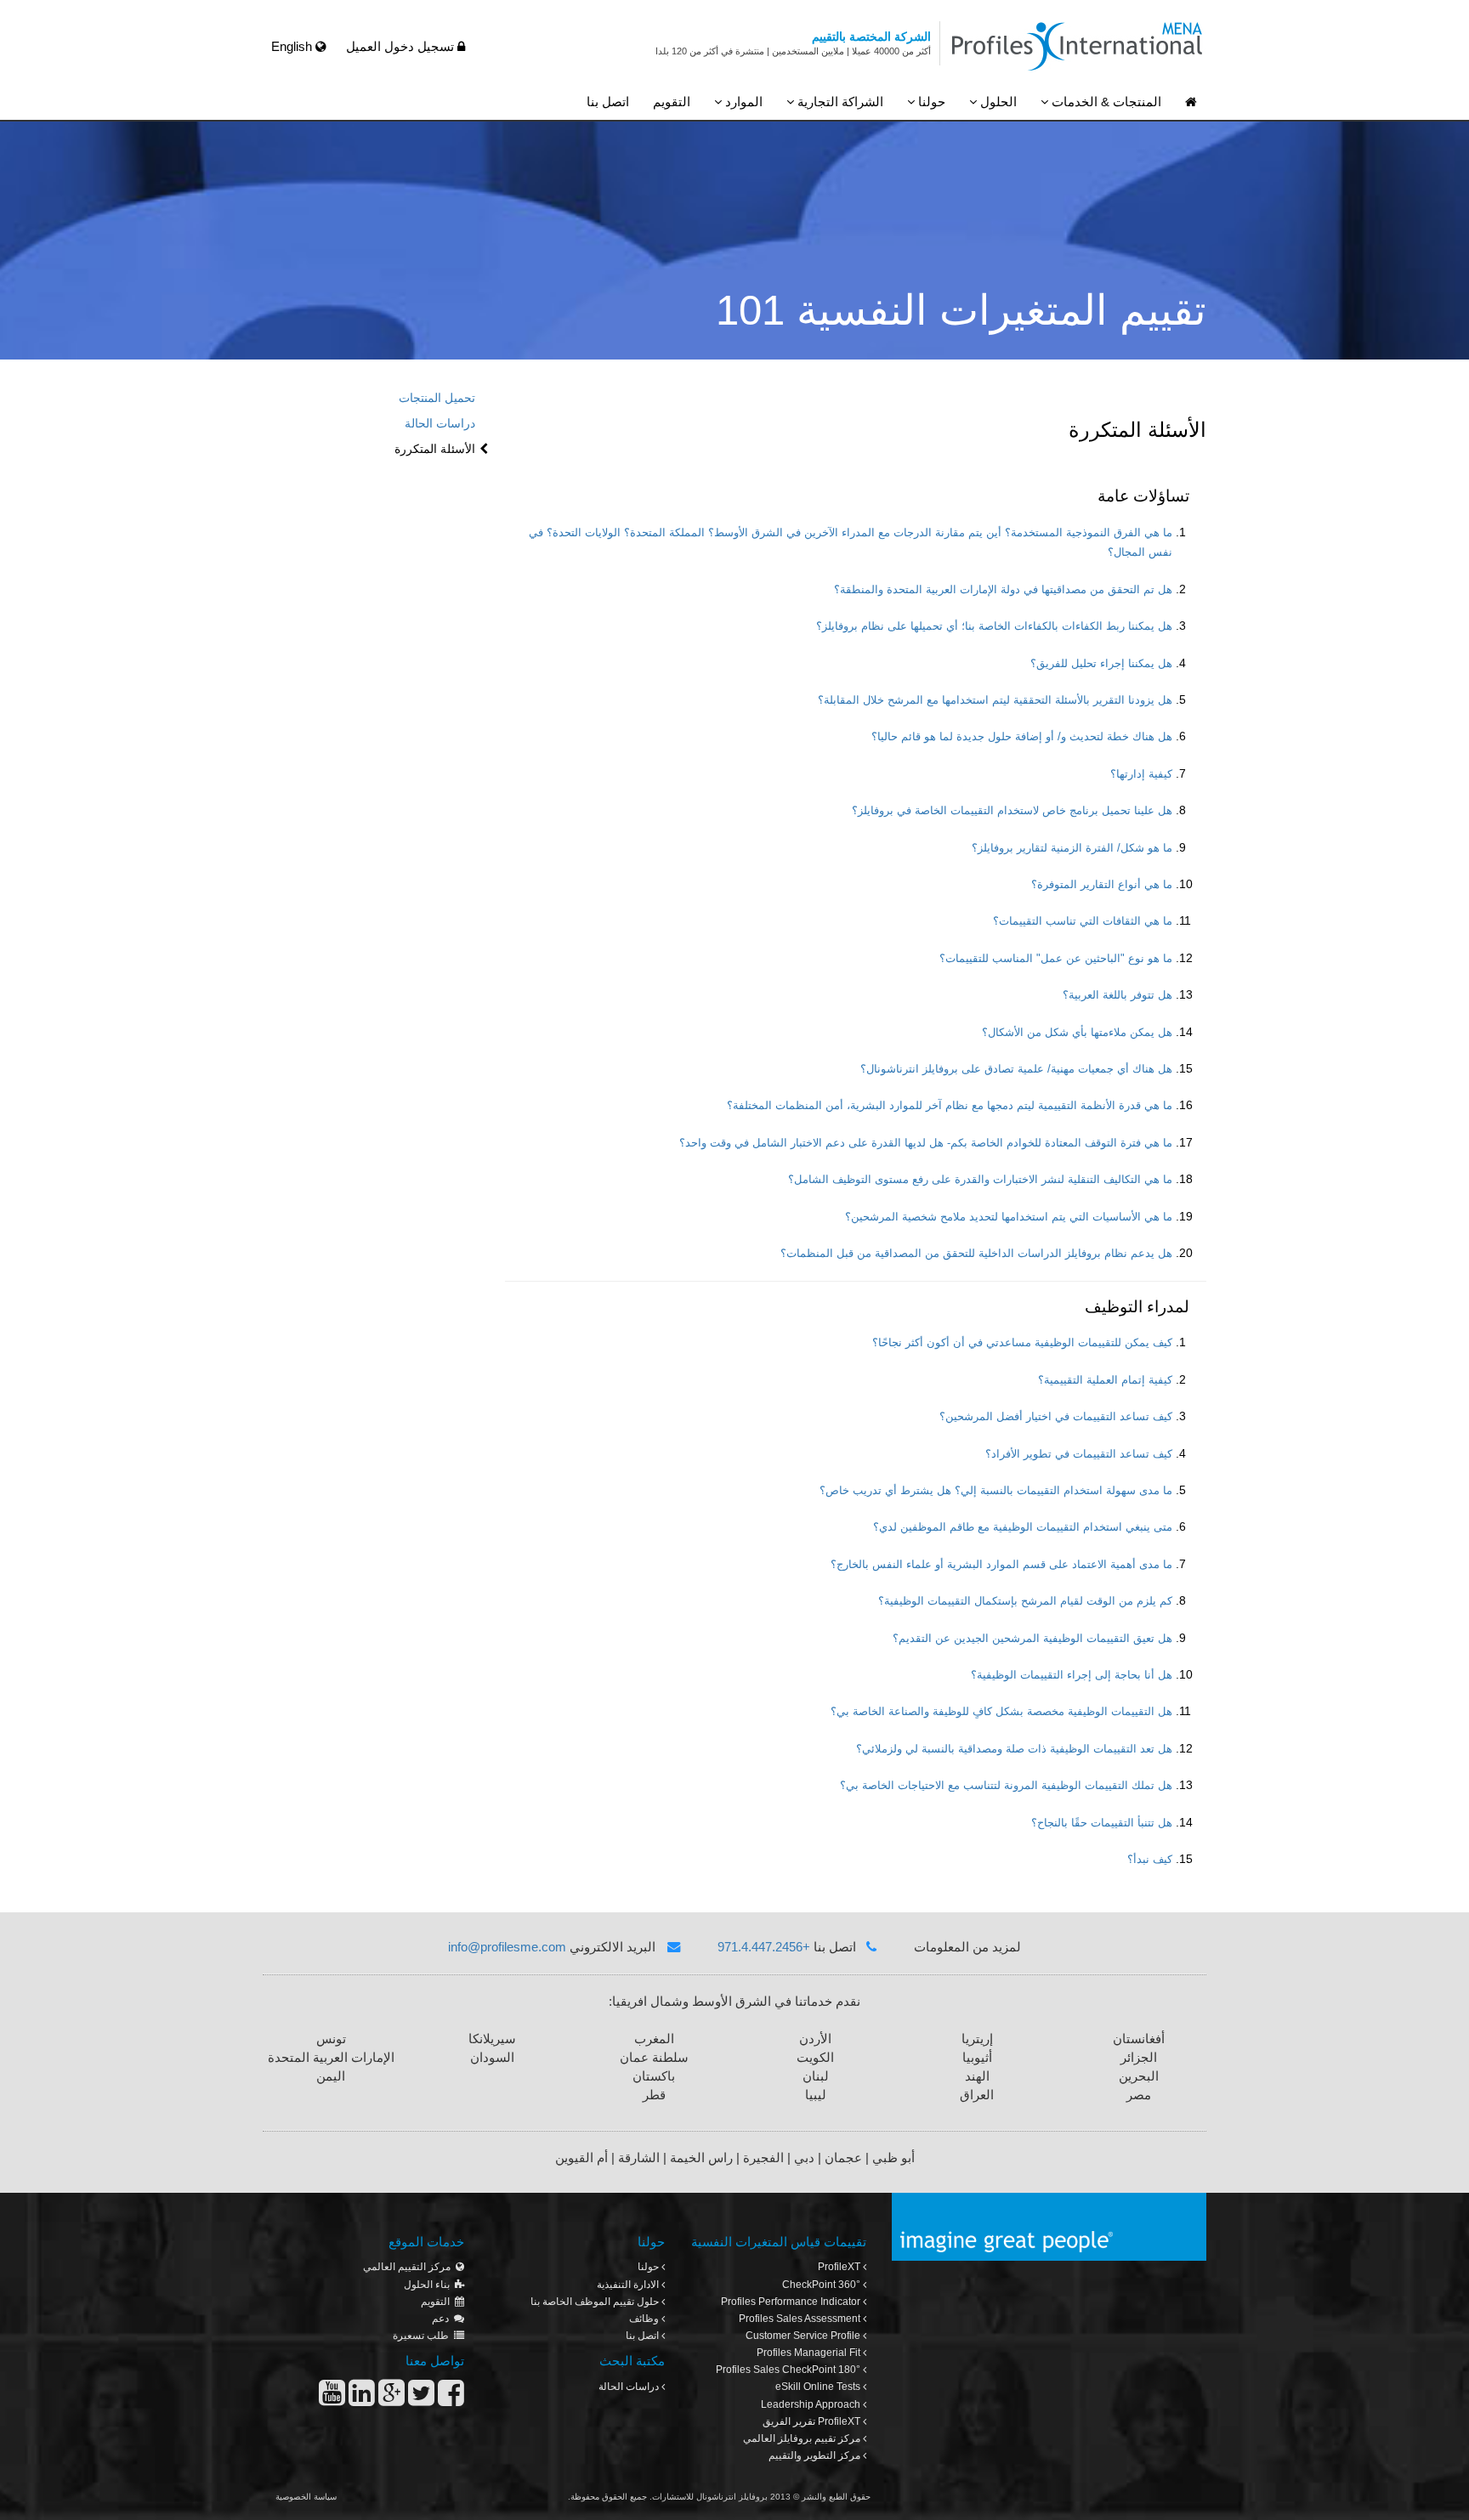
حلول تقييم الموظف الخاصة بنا (596, 2302)
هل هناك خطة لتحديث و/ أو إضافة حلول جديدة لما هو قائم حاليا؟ (1022, 737)
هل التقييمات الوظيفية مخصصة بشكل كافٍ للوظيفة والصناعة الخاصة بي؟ (1001, 1712)
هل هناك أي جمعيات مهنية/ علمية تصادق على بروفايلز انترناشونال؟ (1016, 1069)
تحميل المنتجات (437, 398)
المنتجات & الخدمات (1105, 102)
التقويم (672, 102)
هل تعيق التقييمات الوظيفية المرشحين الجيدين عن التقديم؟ (1032, 1639)
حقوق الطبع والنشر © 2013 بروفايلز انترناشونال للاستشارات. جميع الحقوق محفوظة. (719, 2497)
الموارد (742, 102)
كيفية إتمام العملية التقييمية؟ (1105, 1380)
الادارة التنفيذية (629, 2285)
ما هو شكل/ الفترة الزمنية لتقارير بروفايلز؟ (1072, 848)
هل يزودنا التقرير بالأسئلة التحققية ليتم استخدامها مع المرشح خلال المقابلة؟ (995, 700)
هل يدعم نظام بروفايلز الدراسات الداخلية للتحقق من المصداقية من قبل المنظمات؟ (976, 1254)
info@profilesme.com (507, 1947)
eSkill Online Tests (819, 2387)
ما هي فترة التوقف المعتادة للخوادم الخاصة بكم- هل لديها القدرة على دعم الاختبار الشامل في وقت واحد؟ (926, 1143)
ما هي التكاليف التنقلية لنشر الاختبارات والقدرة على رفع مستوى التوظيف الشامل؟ (980, 1180)
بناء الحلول (429, 2285)
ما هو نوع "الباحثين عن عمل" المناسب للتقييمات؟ (1056, 959)
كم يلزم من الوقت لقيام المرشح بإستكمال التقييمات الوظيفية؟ (1025, 1601)
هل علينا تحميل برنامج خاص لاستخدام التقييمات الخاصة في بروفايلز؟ (1012, 811)
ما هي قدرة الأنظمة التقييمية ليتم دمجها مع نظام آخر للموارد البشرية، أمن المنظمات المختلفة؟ (950, 1106)
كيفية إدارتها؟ (1141, 774)
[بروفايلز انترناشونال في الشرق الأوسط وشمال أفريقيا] (1191, 102)
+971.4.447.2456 (764, 1947)
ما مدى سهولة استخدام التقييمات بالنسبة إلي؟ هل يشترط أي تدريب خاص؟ (996, 1491)
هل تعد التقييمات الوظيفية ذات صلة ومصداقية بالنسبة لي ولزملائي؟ (1014, 1749)
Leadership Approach (812, 2404)
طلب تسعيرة (423, 2336)
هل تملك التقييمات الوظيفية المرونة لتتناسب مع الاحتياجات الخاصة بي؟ (1006, 1786)
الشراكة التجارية (839, 102)
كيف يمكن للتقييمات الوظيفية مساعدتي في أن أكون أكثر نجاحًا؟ (1022, 1343)
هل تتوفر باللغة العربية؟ (1117, 995)
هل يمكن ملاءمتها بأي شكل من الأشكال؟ (1077, 1033)
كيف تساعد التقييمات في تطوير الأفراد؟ (1079, 1454)
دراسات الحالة (440, 423)
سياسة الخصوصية (306, 2497)
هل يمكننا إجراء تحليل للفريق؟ (1101, 664)
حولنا (930, 102)
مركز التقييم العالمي (409, 2267)
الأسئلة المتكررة (435, 449)
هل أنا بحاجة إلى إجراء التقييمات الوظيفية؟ (1072, 1675)
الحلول (997, 102)
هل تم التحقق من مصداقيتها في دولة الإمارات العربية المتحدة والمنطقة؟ (1003, 590)
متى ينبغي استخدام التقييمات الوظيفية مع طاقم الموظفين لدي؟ (1023, 1527)
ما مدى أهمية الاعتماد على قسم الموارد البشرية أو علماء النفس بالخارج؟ (1001, 1565)
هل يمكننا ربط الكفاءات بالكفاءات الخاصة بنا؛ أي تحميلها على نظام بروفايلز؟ (994, 626)
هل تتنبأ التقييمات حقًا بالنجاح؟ (1102, 1823)
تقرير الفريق (811, 2421)
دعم (443, 2319)
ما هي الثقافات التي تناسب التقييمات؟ (1083, 921)
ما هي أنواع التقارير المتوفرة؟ (1102, 885)
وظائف (645, 2319)
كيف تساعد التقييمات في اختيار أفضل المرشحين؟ (1056, 1417)
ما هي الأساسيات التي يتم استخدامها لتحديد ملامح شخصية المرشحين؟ (1009, 1217)
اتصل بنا (608, 102)
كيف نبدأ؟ (1150, 1860)
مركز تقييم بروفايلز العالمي (803, 2438)
